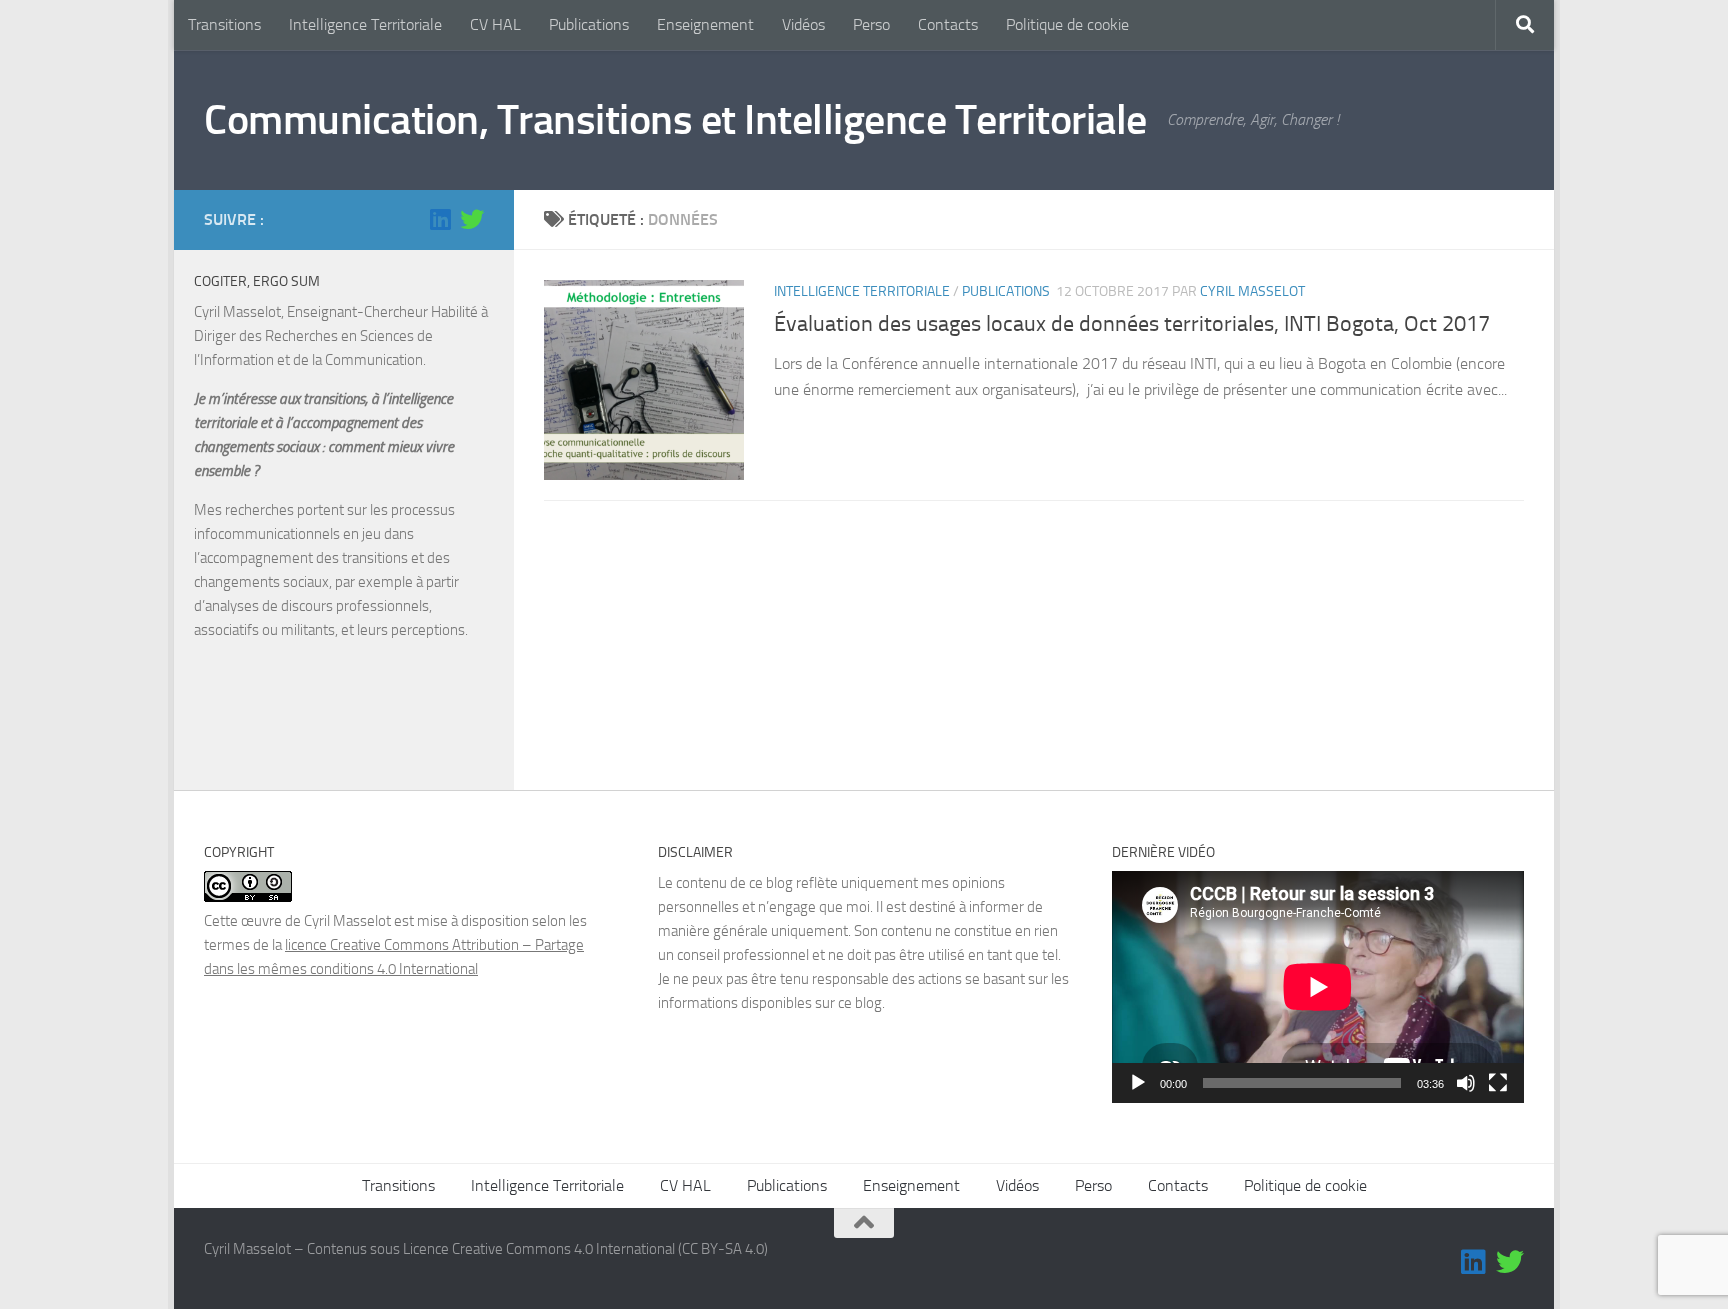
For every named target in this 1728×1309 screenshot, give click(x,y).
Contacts (948, 24)
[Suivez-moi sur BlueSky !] (472, 219)
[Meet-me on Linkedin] (440, 219)
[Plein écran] (1498, 1083)
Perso (871, 24)
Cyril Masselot (1252, 291)
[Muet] (1466, 1083)
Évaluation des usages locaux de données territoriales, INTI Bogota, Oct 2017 (1132, 324)
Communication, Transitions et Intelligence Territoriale (675, 120)
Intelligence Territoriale (365, 24)
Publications (589, 24)
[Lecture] (1138, 1083)
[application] (1318, 987)
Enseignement (705, 24)
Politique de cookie (1067, 24)
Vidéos (803, 24)
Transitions (224, 24)
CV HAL (495, 24)
